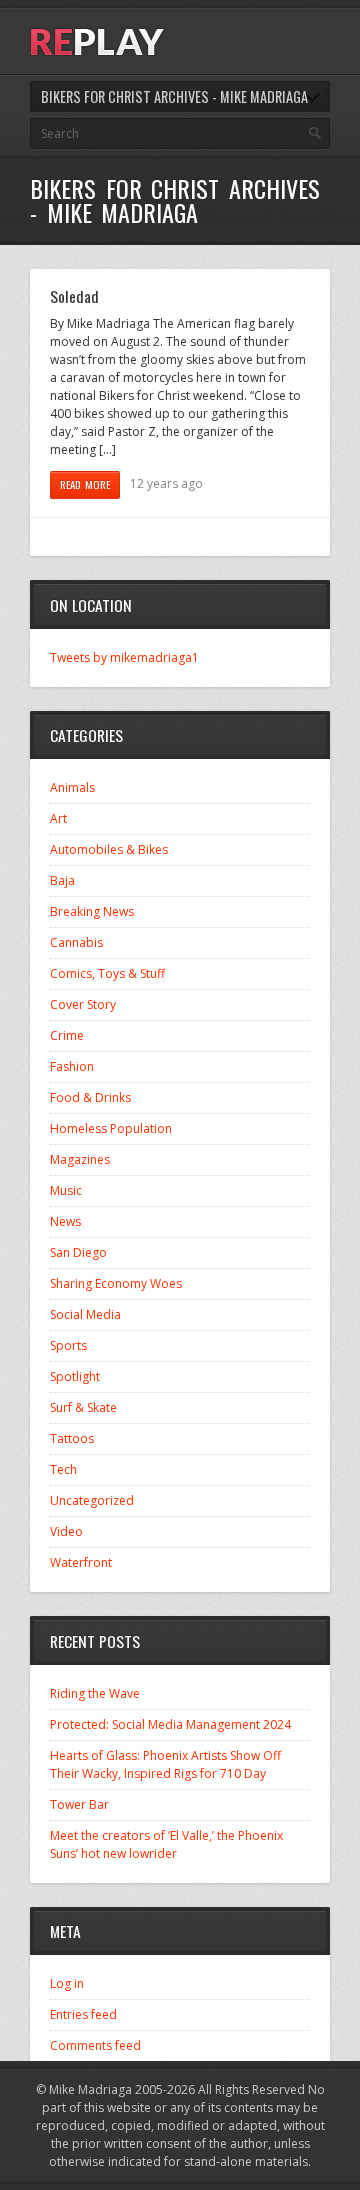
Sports (68, 1345)
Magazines (80, 1159)
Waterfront (81, 1562)
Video (66, 1531)
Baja (62, 880)
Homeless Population (111, 1128)
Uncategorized (92, 1500)
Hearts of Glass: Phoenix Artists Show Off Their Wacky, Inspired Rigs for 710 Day (165, 1764)
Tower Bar (79, 1804)
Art (58, 818)
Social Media (85, 1314)
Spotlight (75, 1376)
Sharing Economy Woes (116, 1283)
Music (66, 1190)
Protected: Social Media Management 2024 (170, 1724)
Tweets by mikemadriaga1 (124, 657)
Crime (67, 1035)
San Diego (78, 1252)
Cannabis (76, 942)
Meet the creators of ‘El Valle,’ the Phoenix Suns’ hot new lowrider (166, 1844)
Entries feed (83, 2014)
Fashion (72, 1066)
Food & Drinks (90, 1097)
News (65, 1221)
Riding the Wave (95, 1693)
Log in (67, 1983)
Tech (63, 1469)
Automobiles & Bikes (109, 849)
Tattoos (72, 1438)
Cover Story (83, 1004)
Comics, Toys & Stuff (107, 973)
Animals (72, 787)
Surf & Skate (83, 1407)
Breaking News (92, 911)
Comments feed (95, 2045)
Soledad (74, 296)
